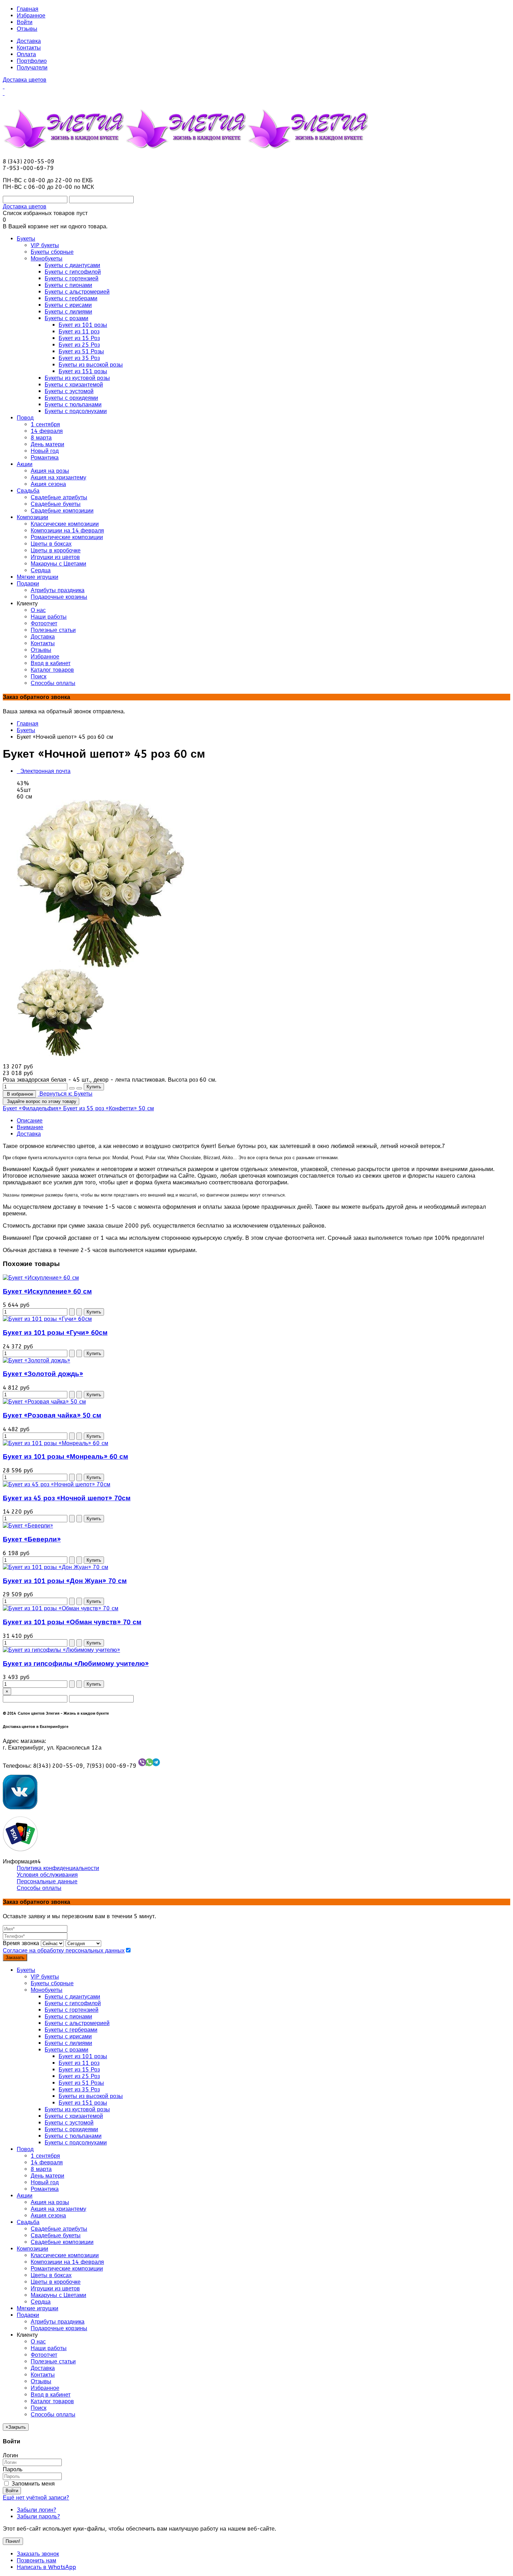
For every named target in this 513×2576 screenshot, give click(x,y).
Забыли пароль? (38, 2516)
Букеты (26, 730)
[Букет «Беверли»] (28, 1526)
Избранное (31, 16)
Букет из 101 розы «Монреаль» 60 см (65, 1457)
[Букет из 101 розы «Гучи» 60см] (47, 1319)
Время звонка (21, 1943)
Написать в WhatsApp (46, 2567)
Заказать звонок (38, 2554)
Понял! (13, 2541)
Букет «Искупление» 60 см (47, 1291)
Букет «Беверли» (32, 1539)
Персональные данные (47, 1881)
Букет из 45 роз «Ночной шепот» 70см (67, 1498)
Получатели (32, 68)
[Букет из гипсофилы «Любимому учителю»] (61, 1650)
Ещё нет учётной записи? (36, 2498)
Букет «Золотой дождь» (43, 1374)
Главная (28, 9)
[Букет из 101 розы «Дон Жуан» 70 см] (55, 1567)
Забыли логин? (36, 2510)
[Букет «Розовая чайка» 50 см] (44, 1402)
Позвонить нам (36, 2560)
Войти (25, 22)
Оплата (26, 54)
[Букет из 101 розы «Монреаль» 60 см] (55, 1443)
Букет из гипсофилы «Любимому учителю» (76, 1664)
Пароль (13, 2469)
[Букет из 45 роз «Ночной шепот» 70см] (57, 1484)
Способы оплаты (39, 1888)
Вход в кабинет (51, 2395)
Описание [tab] (30, 1121)
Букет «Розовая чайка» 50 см (52, 1415)
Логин (10, 2455)
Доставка (29, 41)
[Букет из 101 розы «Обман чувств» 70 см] (61, 1608)
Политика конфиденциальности (58, 1868)
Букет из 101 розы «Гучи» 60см (55, 1333)
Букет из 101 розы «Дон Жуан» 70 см (65, 1581)
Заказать (15, 1957)
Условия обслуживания (47, 1875)
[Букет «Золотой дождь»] (36, 1360)
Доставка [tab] (29, 1134)
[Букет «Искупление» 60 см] (41, 1278)
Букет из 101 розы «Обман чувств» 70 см (72, 1622)
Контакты (29, 48)
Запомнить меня (32, 2484)
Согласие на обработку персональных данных (64, 1951)
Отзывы (27, 29)
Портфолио (32, 61)
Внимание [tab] (30, 1127)
